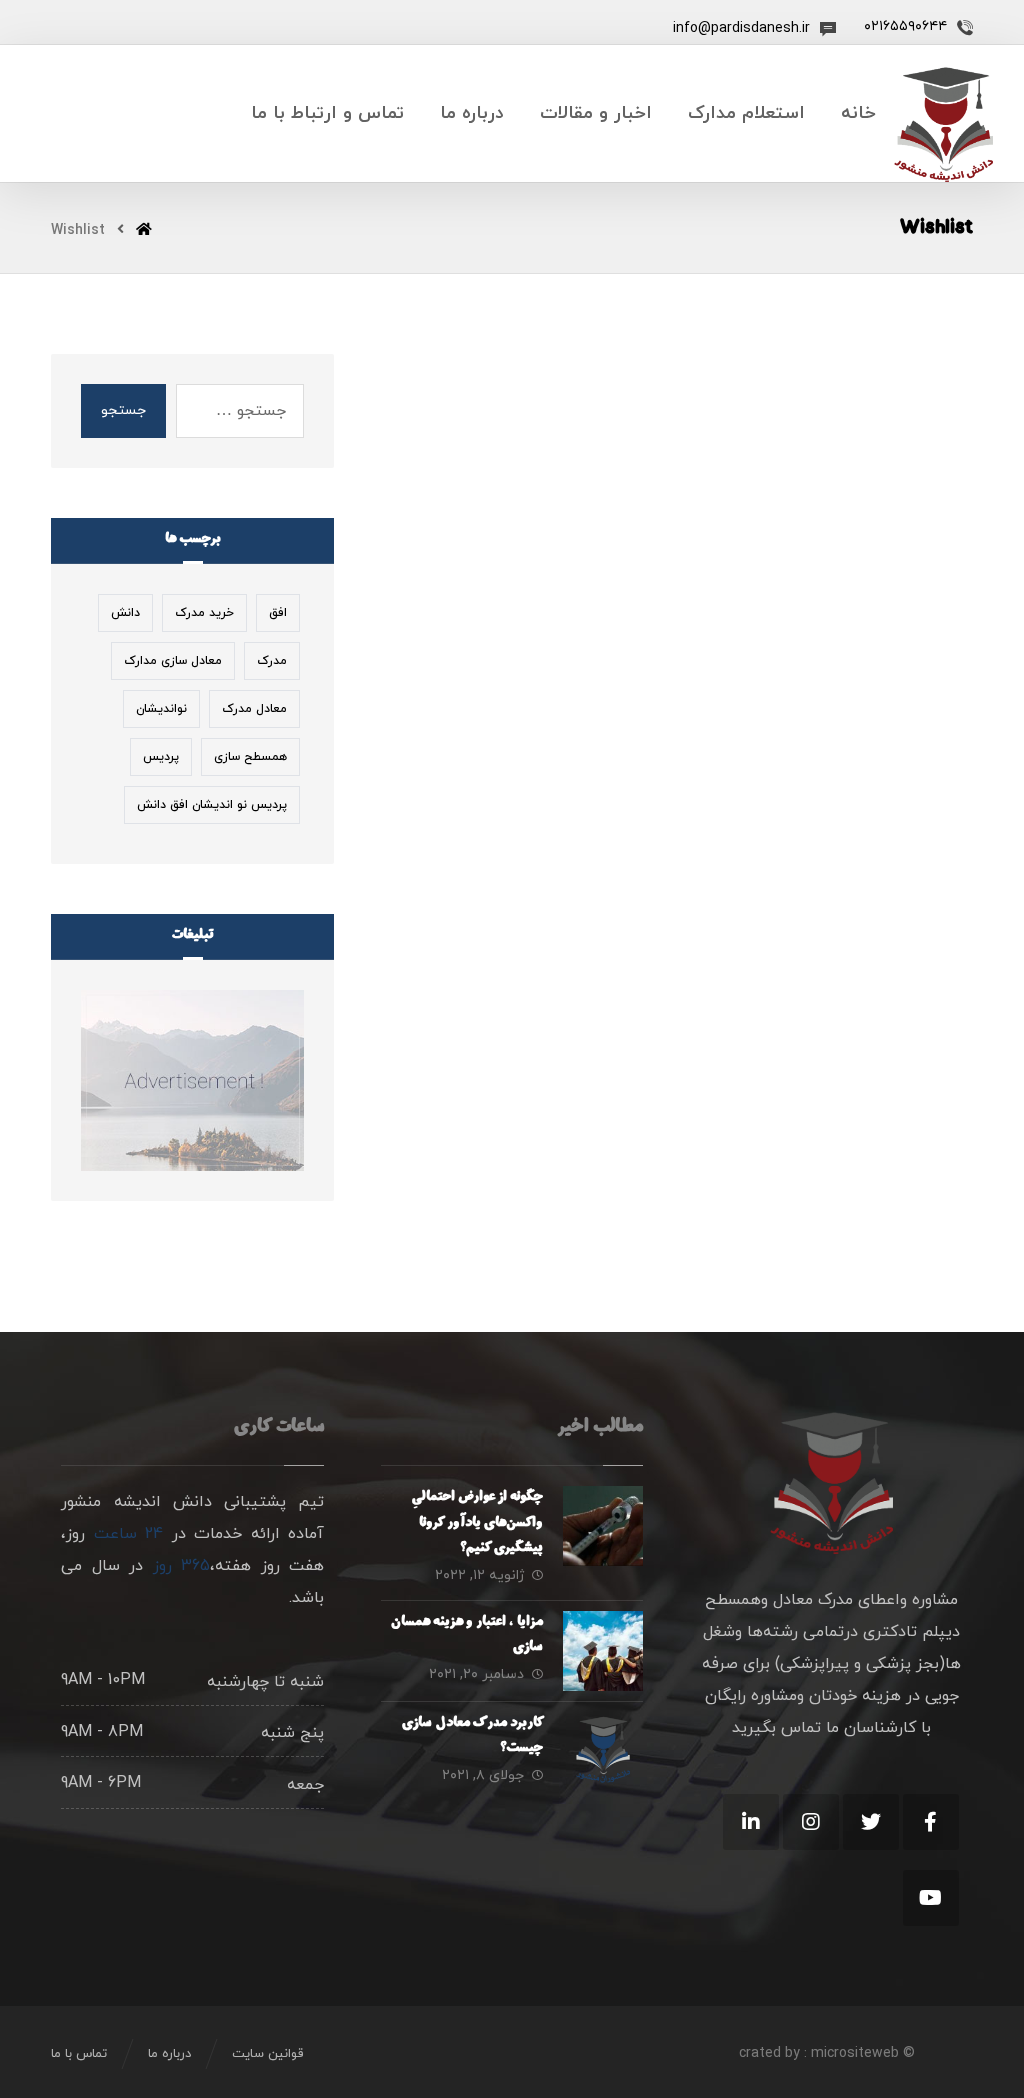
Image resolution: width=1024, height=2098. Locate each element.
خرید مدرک (204, 613)
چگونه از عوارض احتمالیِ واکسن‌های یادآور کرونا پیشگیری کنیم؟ (478, 1523)
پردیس (161, 757)
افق (278, 613)
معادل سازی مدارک (173, 661)
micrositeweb (855, 2053)
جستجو (123, 410)
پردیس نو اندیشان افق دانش (212, 805)
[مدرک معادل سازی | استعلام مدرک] (943, 124)
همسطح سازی (250, 757)
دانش (125, 613)
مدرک (272, 661)
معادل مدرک (254, 709)
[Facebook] (931, 1822)
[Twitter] (871, 1822)
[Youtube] (931, 1898)
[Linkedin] (751, 1822)
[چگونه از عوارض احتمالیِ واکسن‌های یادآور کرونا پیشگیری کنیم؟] (603, 1526)
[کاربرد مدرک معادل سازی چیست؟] (603, 1752)
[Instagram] (811, 1822)
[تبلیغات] (192, 1080)
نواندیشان (161, 709)
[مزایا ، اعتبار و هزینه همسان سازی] (603, 1651)
